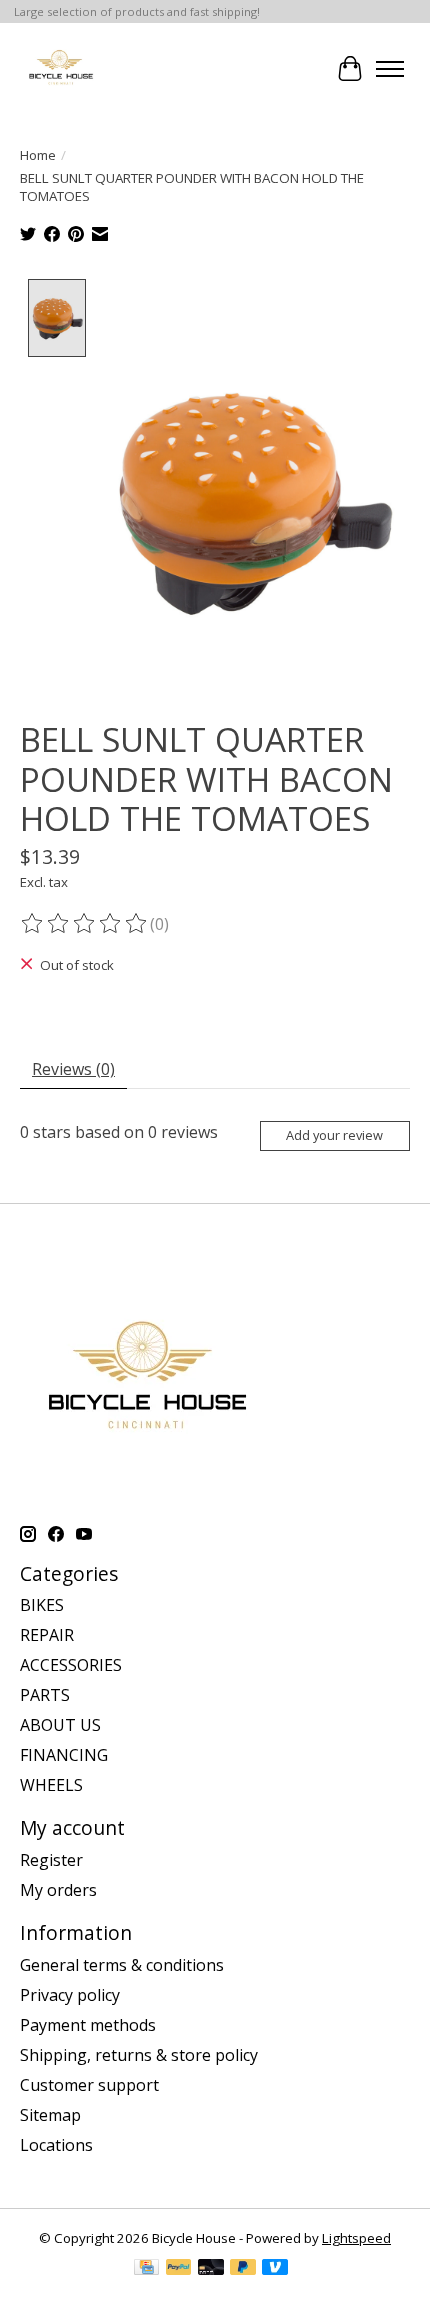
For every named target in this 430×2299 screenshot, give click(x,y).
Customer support (89, 2085)
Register (51, 1860)
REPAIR (47, 1635)
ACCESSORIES (71, 1665)
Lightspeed (356, 2238)
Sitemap (50, 2115)
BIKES (42, 1605)
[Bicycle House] (59, 68)
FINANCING (64, 1755)
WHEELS (51, 1785)
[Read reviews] (85, 924)
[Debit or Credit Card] (211, 2269)
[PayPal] (179, 2269)
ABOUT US (60, 1725)
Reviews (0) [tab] (73, 1069)
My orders (58, 1890)
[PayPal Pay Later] (243, 2269)
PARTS (45, 1695)
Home (38, 155)
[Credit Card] (146, 2269)
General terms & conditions (122, 1965)
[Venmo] (275, 2269)
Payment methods (88, 2025)
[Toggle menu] (390, 69)
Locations (56, 2145)
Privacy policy (70, 1995)
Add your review (334, 1135)
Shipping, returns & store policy (139, 2055)
